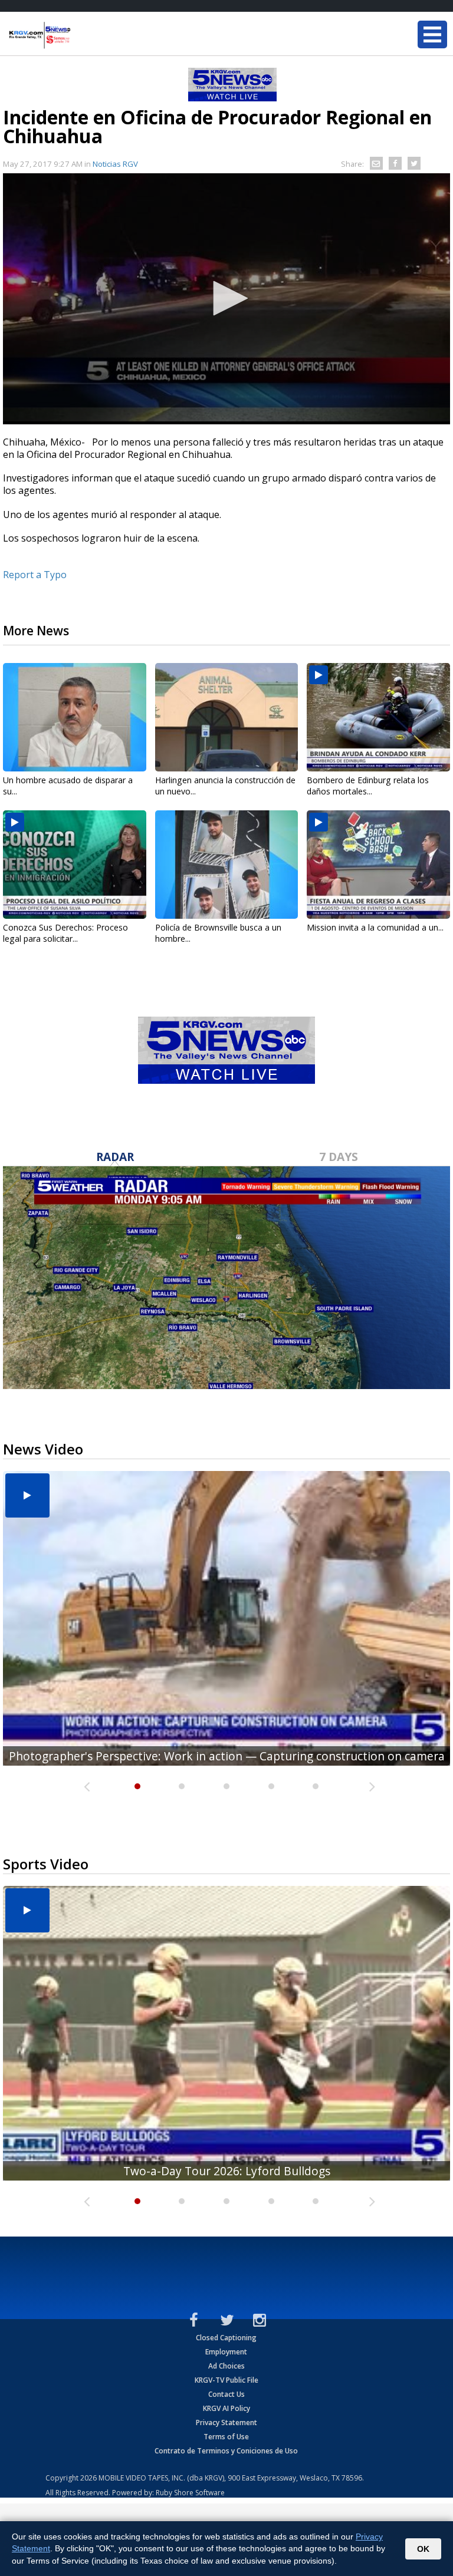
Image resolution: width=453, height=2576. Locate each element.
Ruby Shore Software (190, 2493)
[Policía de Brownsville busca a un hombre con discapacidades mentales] (227, 865)
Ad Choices (226, 2366)
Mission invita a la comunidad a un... (375, 927)
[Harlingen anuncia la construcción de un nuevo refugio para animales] (227, 717)
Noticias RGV (115, 164)
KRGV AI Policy (226, 2408)
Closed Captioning (226, 2338)
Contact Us (226, 2394)
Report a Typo (35, 575)
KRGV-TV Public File (226, 2380)
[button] (226, 298)
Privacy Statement (226, 2422)
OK (423, 2549)
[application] (226, 299)
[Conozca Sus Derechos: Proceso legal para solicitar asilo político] (75, 865)
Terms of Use (226, 2437)
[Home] (80, 35)
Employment (226, 2352)
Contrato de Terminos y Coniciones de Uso (226, 2451)
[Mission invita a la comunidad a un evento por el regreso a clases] (378, 865)
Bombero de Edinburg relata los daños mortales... (368, 786)
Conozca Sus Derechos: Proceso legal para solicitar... (65, 933)
